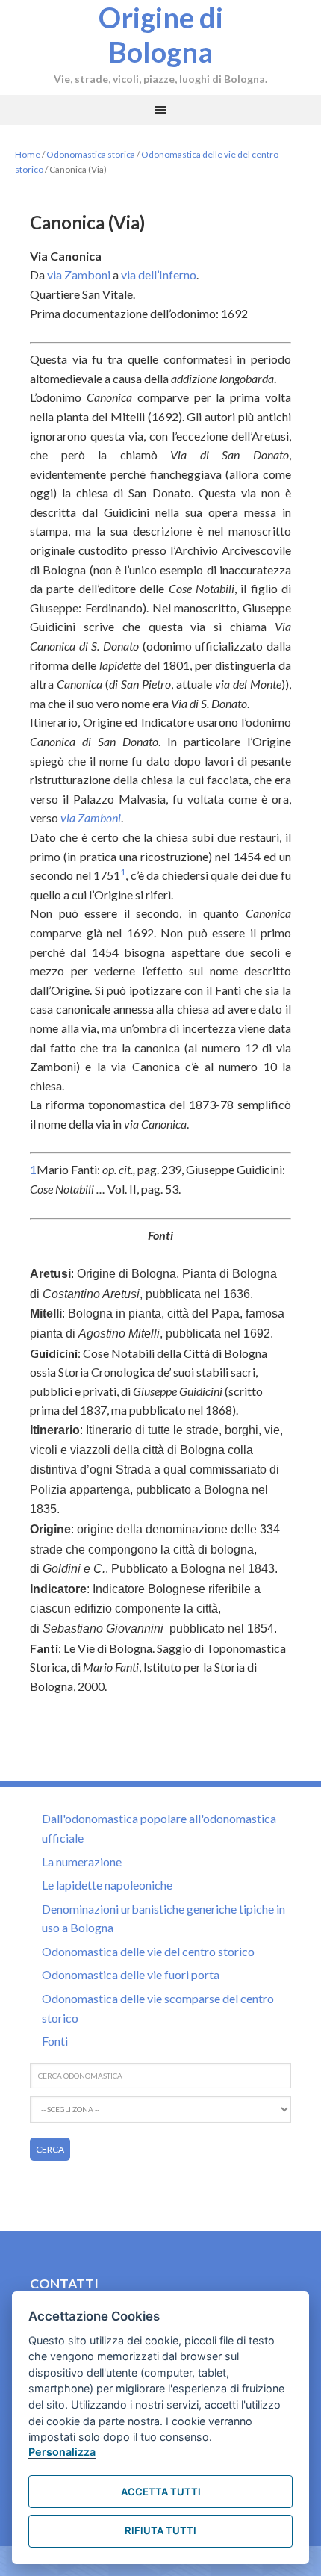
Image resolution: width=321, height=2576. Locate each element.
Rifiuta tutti (160, 2530)
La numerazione (82, 1862)
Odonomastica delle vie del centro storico (148, 1951)
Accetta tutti (161, 2492)
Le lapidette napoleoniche (107, 1885)
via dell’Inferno (159, 274)
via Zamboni (79, 274)
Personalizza (62, 2452)
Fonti (55, 2041)
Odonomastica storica (91, 154)
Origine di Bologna (161, 34)
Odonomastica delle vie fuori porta (131, 1974)
